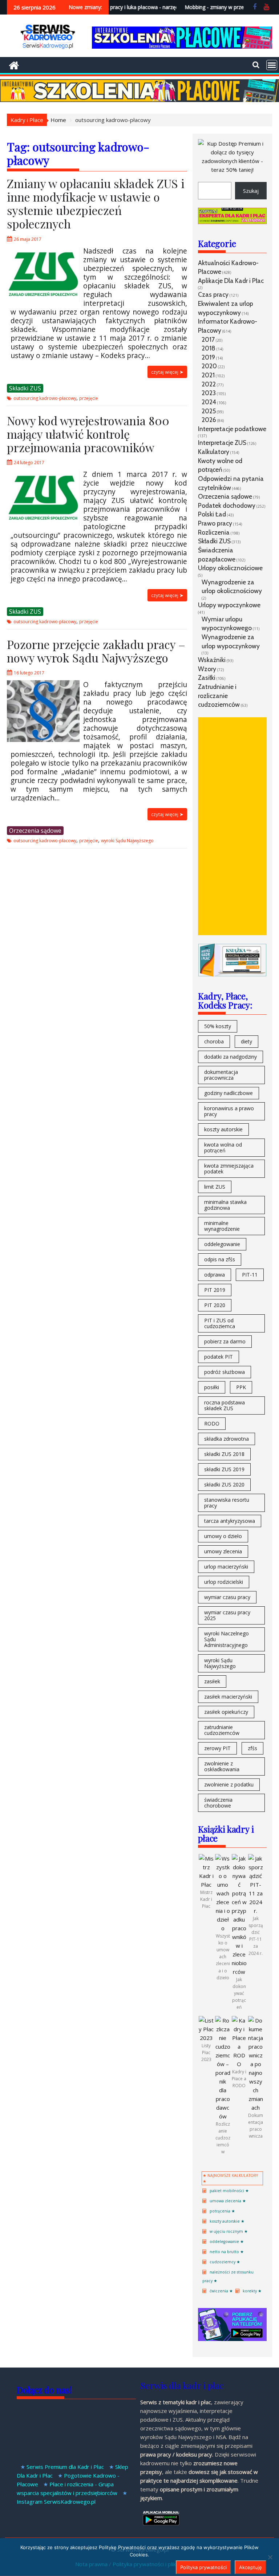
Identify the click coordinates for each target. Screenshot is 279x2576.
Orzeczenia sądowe (35, 831)
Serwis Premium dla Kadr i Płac (65, 2467)
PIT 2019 (215, 1290)
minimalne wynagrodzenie (222, 1226)
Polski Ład (212, 514)
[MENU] (272, 65)
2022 (209, 384)
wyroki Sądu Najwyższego (127, 841)
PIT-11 (250, 1275)
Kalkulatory (214, 452)
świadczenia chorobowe (218, 1803)
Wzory (207, 669)
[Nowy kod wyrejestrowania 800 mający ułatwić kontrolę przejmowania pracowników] (43, 474)
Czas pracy (213, 294)
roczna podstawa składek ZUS (225, 1405)
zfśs (252, 1748)
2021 (208, 375)
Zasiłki (207, 678)
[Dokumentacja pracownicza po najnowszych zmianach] (256, 2108)
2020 (209, 366)
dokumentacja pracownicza (221, 1075)
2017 (208, 339)
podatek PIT (219, 1357)
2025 (209, 411)
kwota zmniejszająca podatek (229, 1169)
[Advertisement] (232, 826)
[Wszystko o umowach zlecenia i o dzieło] (223, 1928)
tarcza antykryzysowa (230, 1521)
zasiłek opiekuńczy (226, 1712)
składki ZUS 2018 (224, 1454)
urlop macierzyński (226, 1567)
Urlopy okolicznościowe (230, 568)
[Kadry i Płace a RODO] (239, 2064)
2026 (209, 420)
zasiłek (212, 1681)
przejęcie (89, 398)
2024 (209, 402)
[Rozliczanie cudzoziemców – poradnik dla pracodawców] (223, 2116)
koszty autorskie (223, 1129)
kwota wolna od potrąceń (223, 1147)
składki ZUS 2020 (224, 1484)
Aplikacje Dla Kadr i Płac (231, 281)
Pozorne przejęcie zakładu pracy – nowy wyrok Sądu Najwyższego (96, 651)
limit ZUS (215, 1187)
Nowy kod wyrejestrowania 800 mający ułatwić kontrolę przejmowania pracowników (88, 434)
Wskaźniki (212, 660)
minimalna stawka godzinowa (225, 1205)
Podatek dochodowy (227, 505)
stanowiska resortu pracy (227, 1503)
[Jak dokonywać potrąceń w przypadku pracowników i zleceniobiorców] (239, 1972)
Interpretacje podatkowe (232, 429)
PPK (241, 1387)
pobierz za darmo (225, 1341)
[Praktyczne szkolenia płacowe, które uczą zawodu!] (182, 46)
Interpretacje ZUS (222, 443)
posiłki (212, 1387)
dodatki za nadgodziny (231, 1057)
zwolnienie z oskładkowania (222, 1766)
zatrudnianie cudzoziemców (222, 1730)
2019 (208, 357)
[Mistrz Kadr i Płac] (206, 1885)
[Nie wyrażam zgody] (270, 2557)
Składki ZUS (25, 388)
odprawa (215, 1275)
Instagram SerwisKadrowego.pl (56, 2502)
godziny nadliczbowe (229, 1093)
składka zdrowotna (227, 1439)
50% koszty (218, 1026)
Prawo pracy (215, 523)
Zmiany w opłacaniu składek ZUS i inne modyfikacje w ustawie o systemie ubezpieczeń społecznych (96, 203)
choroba (214, 1041)
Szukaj (251, 191)
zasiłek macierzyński (228, 1697)
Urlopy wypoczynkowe (229, 605)
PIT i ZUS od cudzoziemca (220, 1323)
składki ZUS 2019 (224, 1469)
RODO (212, 1423)
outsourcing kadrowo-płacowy (45, 398)
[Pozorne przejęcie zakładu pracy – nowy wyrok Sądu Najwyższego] (43, 685)
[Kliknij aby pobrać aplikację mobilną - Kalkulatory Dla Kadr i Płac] (232, 2339)
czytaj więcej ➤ (167, 372)
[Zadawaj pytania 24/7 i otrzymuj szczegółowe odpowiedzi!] (232, 222)
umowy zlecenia (223, 1551)
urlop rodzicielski (224, 1582)
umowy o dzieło (223, 1536)
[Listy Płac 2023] (206, 2038)
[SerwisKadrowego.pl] (14, 64)
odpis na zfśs (220, 1259)
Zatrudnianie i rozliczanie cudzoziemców (219, 695)
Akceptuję (250, 2567)
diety (246, 1041)
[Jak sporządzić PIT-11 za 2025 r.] (256, 1911)
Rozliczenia (214, 532)
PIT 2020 (215, 1305)
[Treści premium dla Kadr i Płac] (232, 170)
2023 (209, 393)
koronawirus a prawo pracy (229, 1111)
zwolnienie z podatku (229, 1784)
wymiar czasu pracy (227, 1597)
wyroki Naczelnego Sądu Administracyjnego (227, 1639)
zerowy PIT (217, 1748)
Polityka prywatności (203, 2567)
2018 (209, 348)
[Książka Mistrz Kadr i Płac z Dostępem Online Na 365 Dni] (232, 974)
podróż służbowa (225, 1372)
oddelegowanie (222, 1244)
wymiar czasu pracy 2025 (227, 1615)
